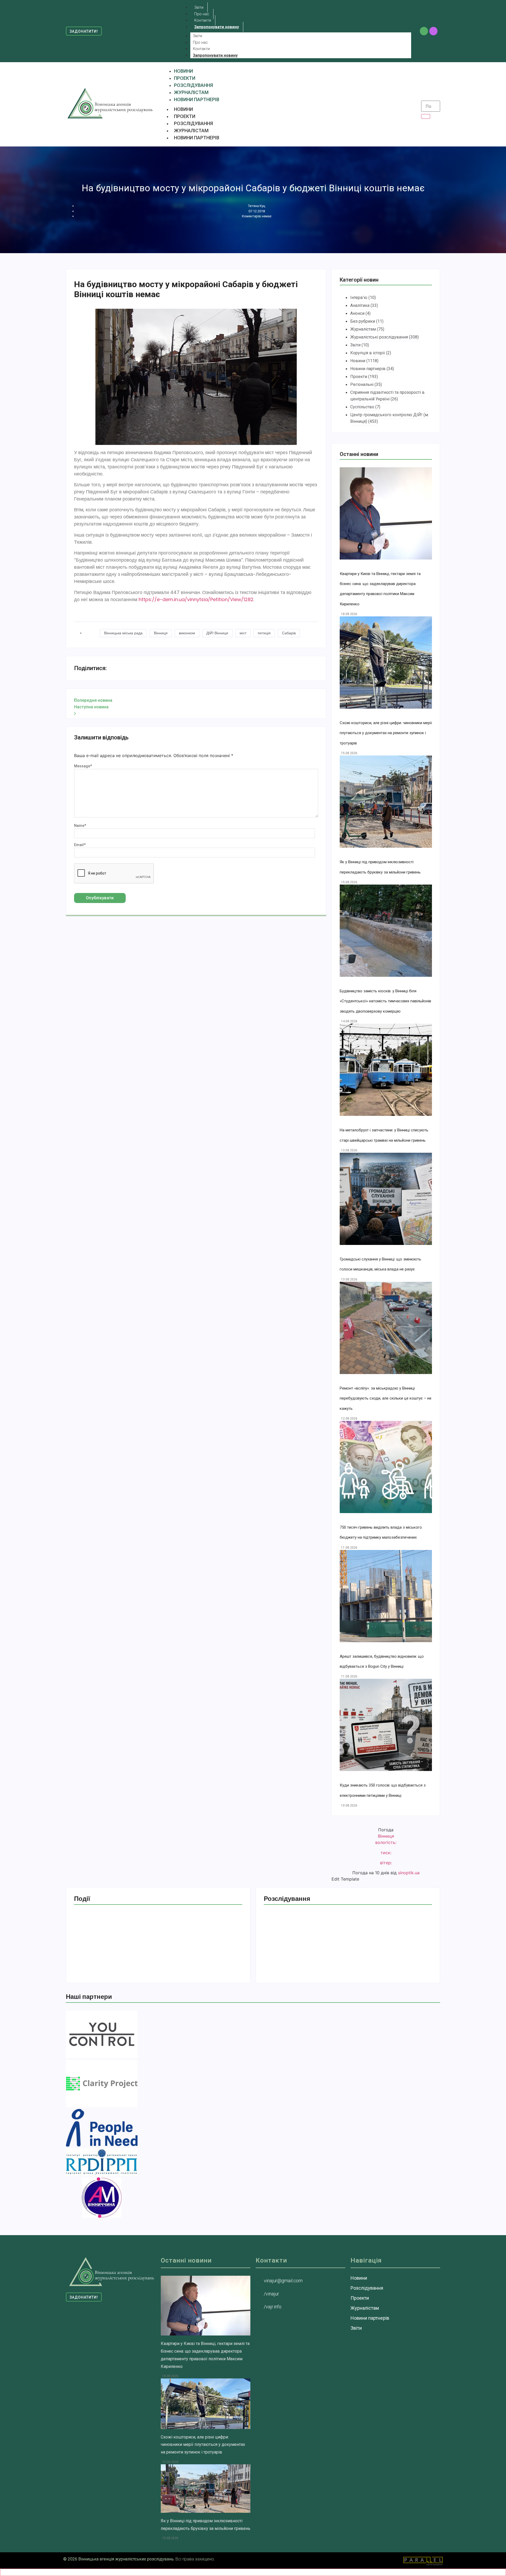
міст (243, 633)
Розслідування (193, 123)
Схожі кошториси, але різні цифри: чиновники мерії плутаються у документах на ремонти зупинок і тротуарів (386, 733)
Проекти (185, 116)
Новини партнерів (197, 138)
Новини (183, 109)
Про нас (200, 42)
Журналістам (191, 131)
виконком (187, 633)
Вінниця (161, 633)
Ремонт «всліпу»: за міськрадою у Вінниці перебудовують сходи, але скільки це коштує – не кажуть (386, 1398)
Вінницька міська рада (123, 633)
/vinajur (271, 2294)
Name (80, 826)
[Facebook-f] (424, 31)
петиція (264, 633)
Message (83, 766)
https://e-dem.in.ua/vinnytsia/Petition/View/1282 (196, 599)
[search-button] (426, 116)
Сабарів (289, 633)
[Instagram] (433, 31)
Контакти (201, 49)
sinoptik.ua (409, 1873)
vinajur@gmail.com (283, 2281)
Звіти (198, 36)
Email (80, 845)
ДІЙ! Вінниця (217, 633)
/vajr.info (273, 2307)
